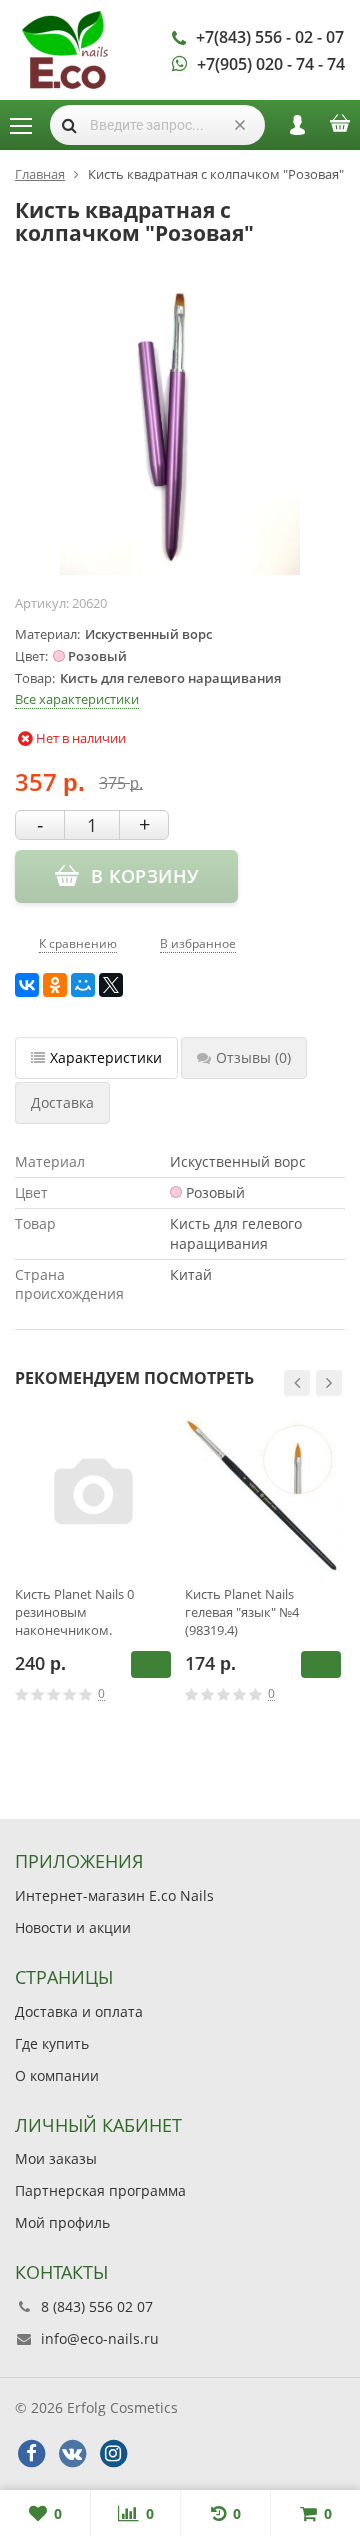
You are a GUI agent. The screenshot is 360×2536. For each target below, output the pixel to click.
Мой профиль (62, 2222)
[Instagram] (113, 2454)
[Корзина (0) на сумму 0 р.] (340, 130)
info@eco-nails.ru (100, 2338)
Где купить (52, 2043)
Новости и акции (73, 1927)
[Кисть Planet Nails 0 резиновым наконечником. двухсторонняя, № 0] (93, 1495)
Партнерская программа (100, 2190)
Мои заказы (56, 2158)
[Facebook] (31, 2454)
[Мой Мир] (83, 985)
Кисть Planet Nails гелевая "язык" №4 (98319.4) (242, 1612)
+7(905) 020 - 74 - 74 (271, 64)
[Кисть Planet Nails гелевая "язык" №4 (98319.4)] (263, 1495)
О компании (57, 2075)
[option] (93, 1578)
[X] (111, 985)
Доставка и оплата (79, 2011)
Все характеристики (77, 699)
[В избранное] (164, 1694)
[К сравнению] (134, 1694)
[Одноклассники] (55, 985)
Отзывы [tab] (253, 1057)
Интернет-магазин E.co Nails (114, 1895)
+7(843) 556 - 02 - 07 (270, 37)
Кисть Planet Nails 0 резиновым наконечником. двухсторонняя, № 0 (76, 1612)
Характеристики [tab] (106, 1057)
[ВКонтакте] (27, 985)
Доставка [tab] (62, 1102)
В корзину (151, 1664)
